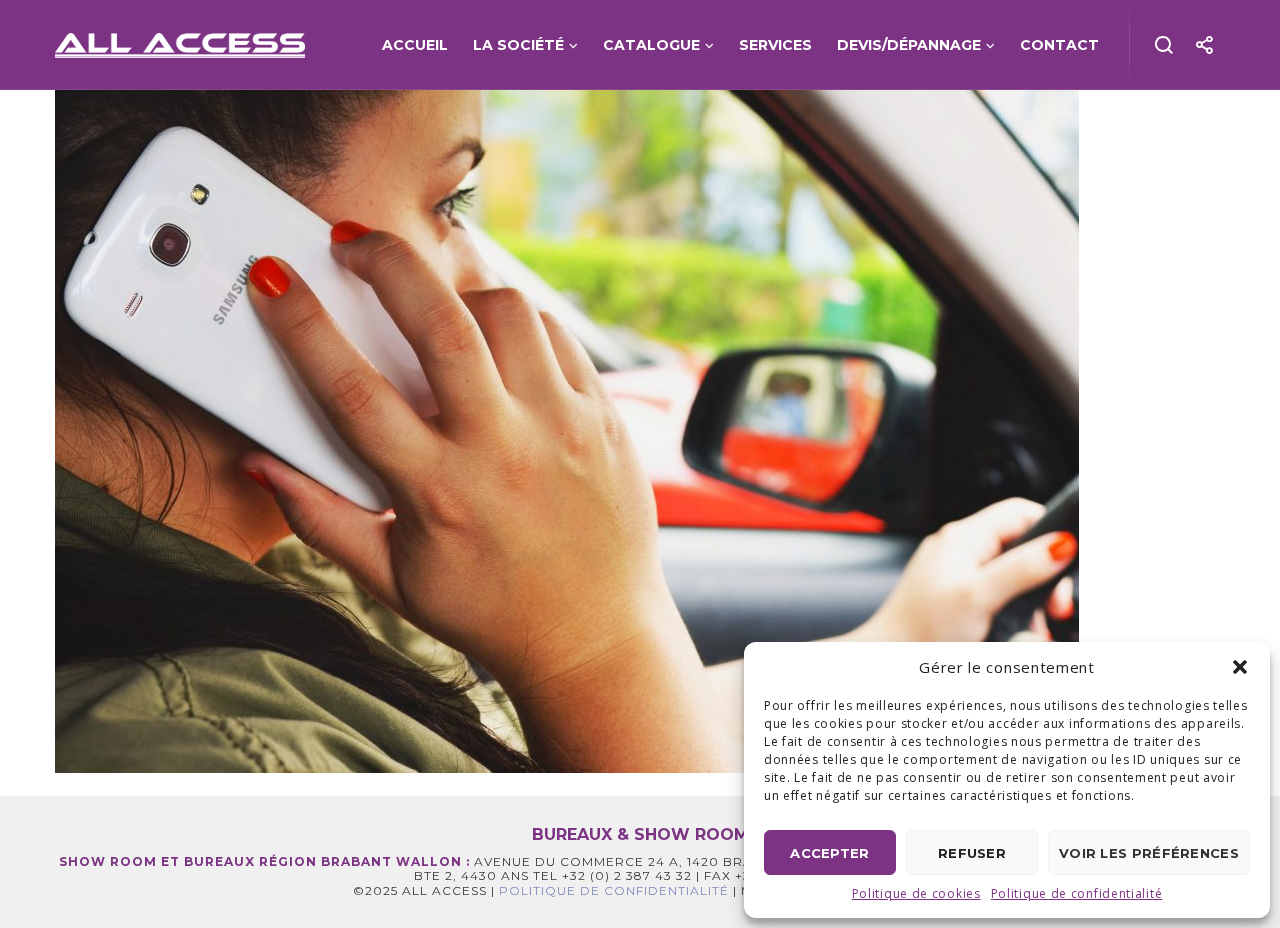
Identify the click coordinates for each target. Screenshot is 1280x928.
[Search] (1164, 45)
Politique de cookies (916, 893)
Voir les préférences (1149, 853)
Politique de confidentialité (1077, 893)
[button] (1240, 667)
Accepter (829, 853)
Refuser (972, 853)
